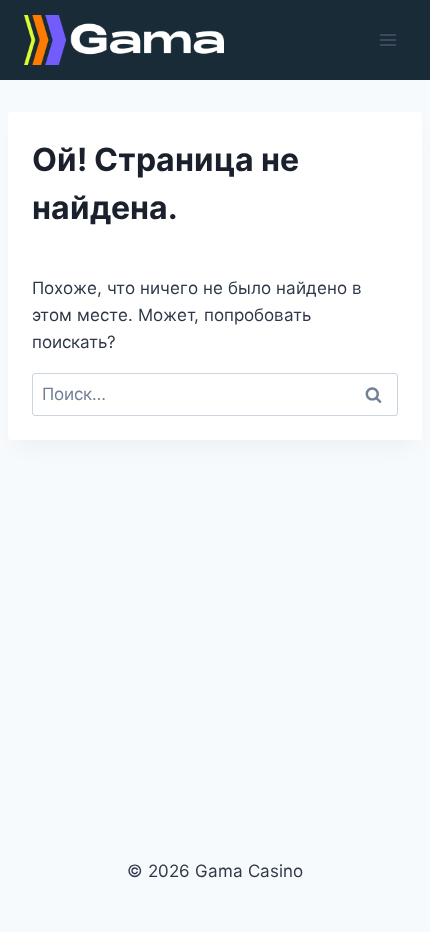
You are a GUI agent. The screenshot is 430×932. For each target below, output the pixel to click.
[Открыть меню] (387, 39)
